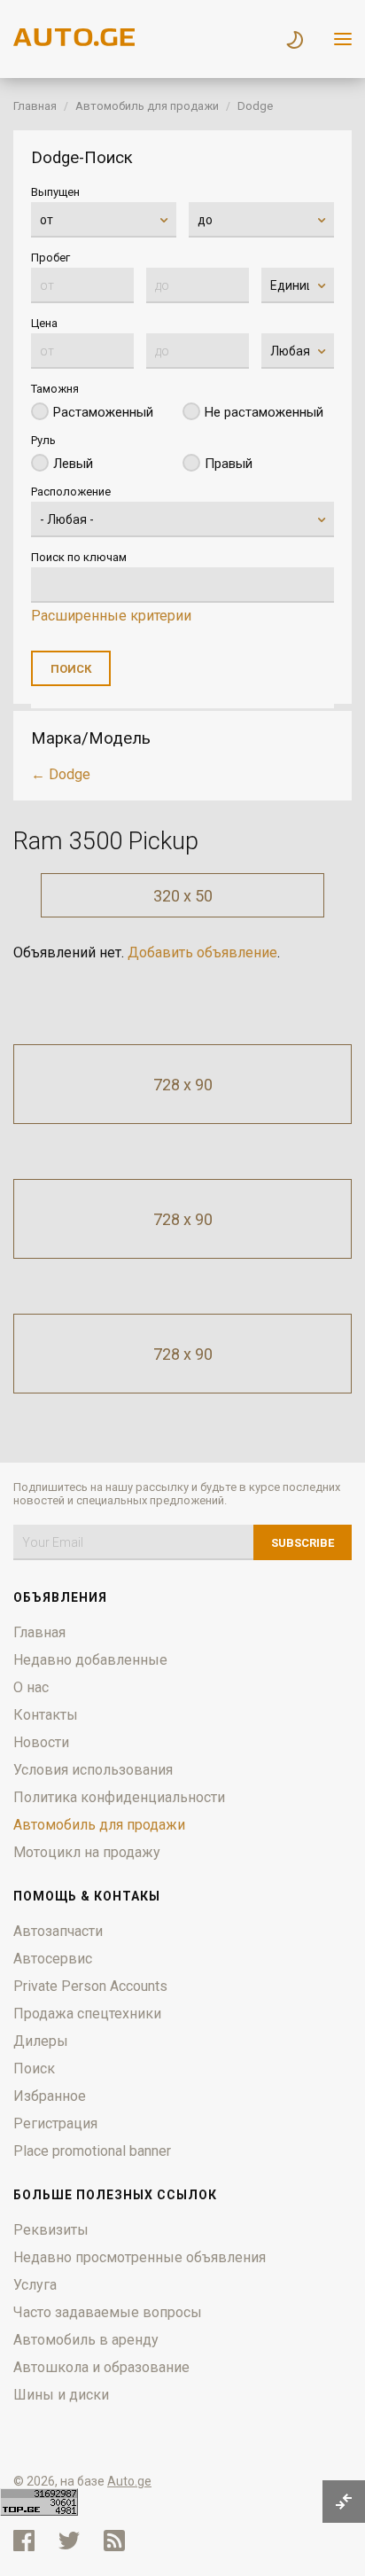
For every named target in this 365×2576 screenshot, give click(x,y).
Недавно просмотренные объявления (140, 2257)
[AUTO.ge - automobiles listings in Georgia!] (75, 41)
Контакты (46, 1715)
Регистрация (55, 2123)
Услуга (35, 2285)
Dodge (255, 106)
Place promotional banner (92, 2151)
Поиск (34, 2069)
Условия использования (93, 1770)
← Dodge (61, 774)
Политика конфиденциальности (119, 1797)
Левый (73, 464)
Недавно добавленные (90, 1660)
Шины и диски (61, 2395)
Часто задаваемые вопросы (108, 2312)
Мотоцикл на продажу (87, 1852)
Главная (35, 106)
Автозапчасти (58, 1931)
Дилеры (41, 2041)
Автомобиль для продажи (147, 106)
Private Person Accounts (90, 1986)
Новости (41, 1742)
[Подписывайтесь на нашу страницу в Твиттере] (69, 2541)
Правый (229, 464)
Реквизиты (51, 2230)
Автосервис (53, 1959)
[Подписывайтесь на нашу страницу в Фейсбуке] (24, 2541)
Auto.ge (129, 2481)
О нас (31, 1687)
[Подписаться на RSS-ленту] (118, 2541)
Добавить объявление (202, 952)
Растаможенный (103, 412)
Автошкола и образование (101, 2367)
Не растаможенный (264, 412)
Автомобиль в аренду (86, 2340)
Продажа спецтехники (87, 2014)
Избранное (50, 2096)
